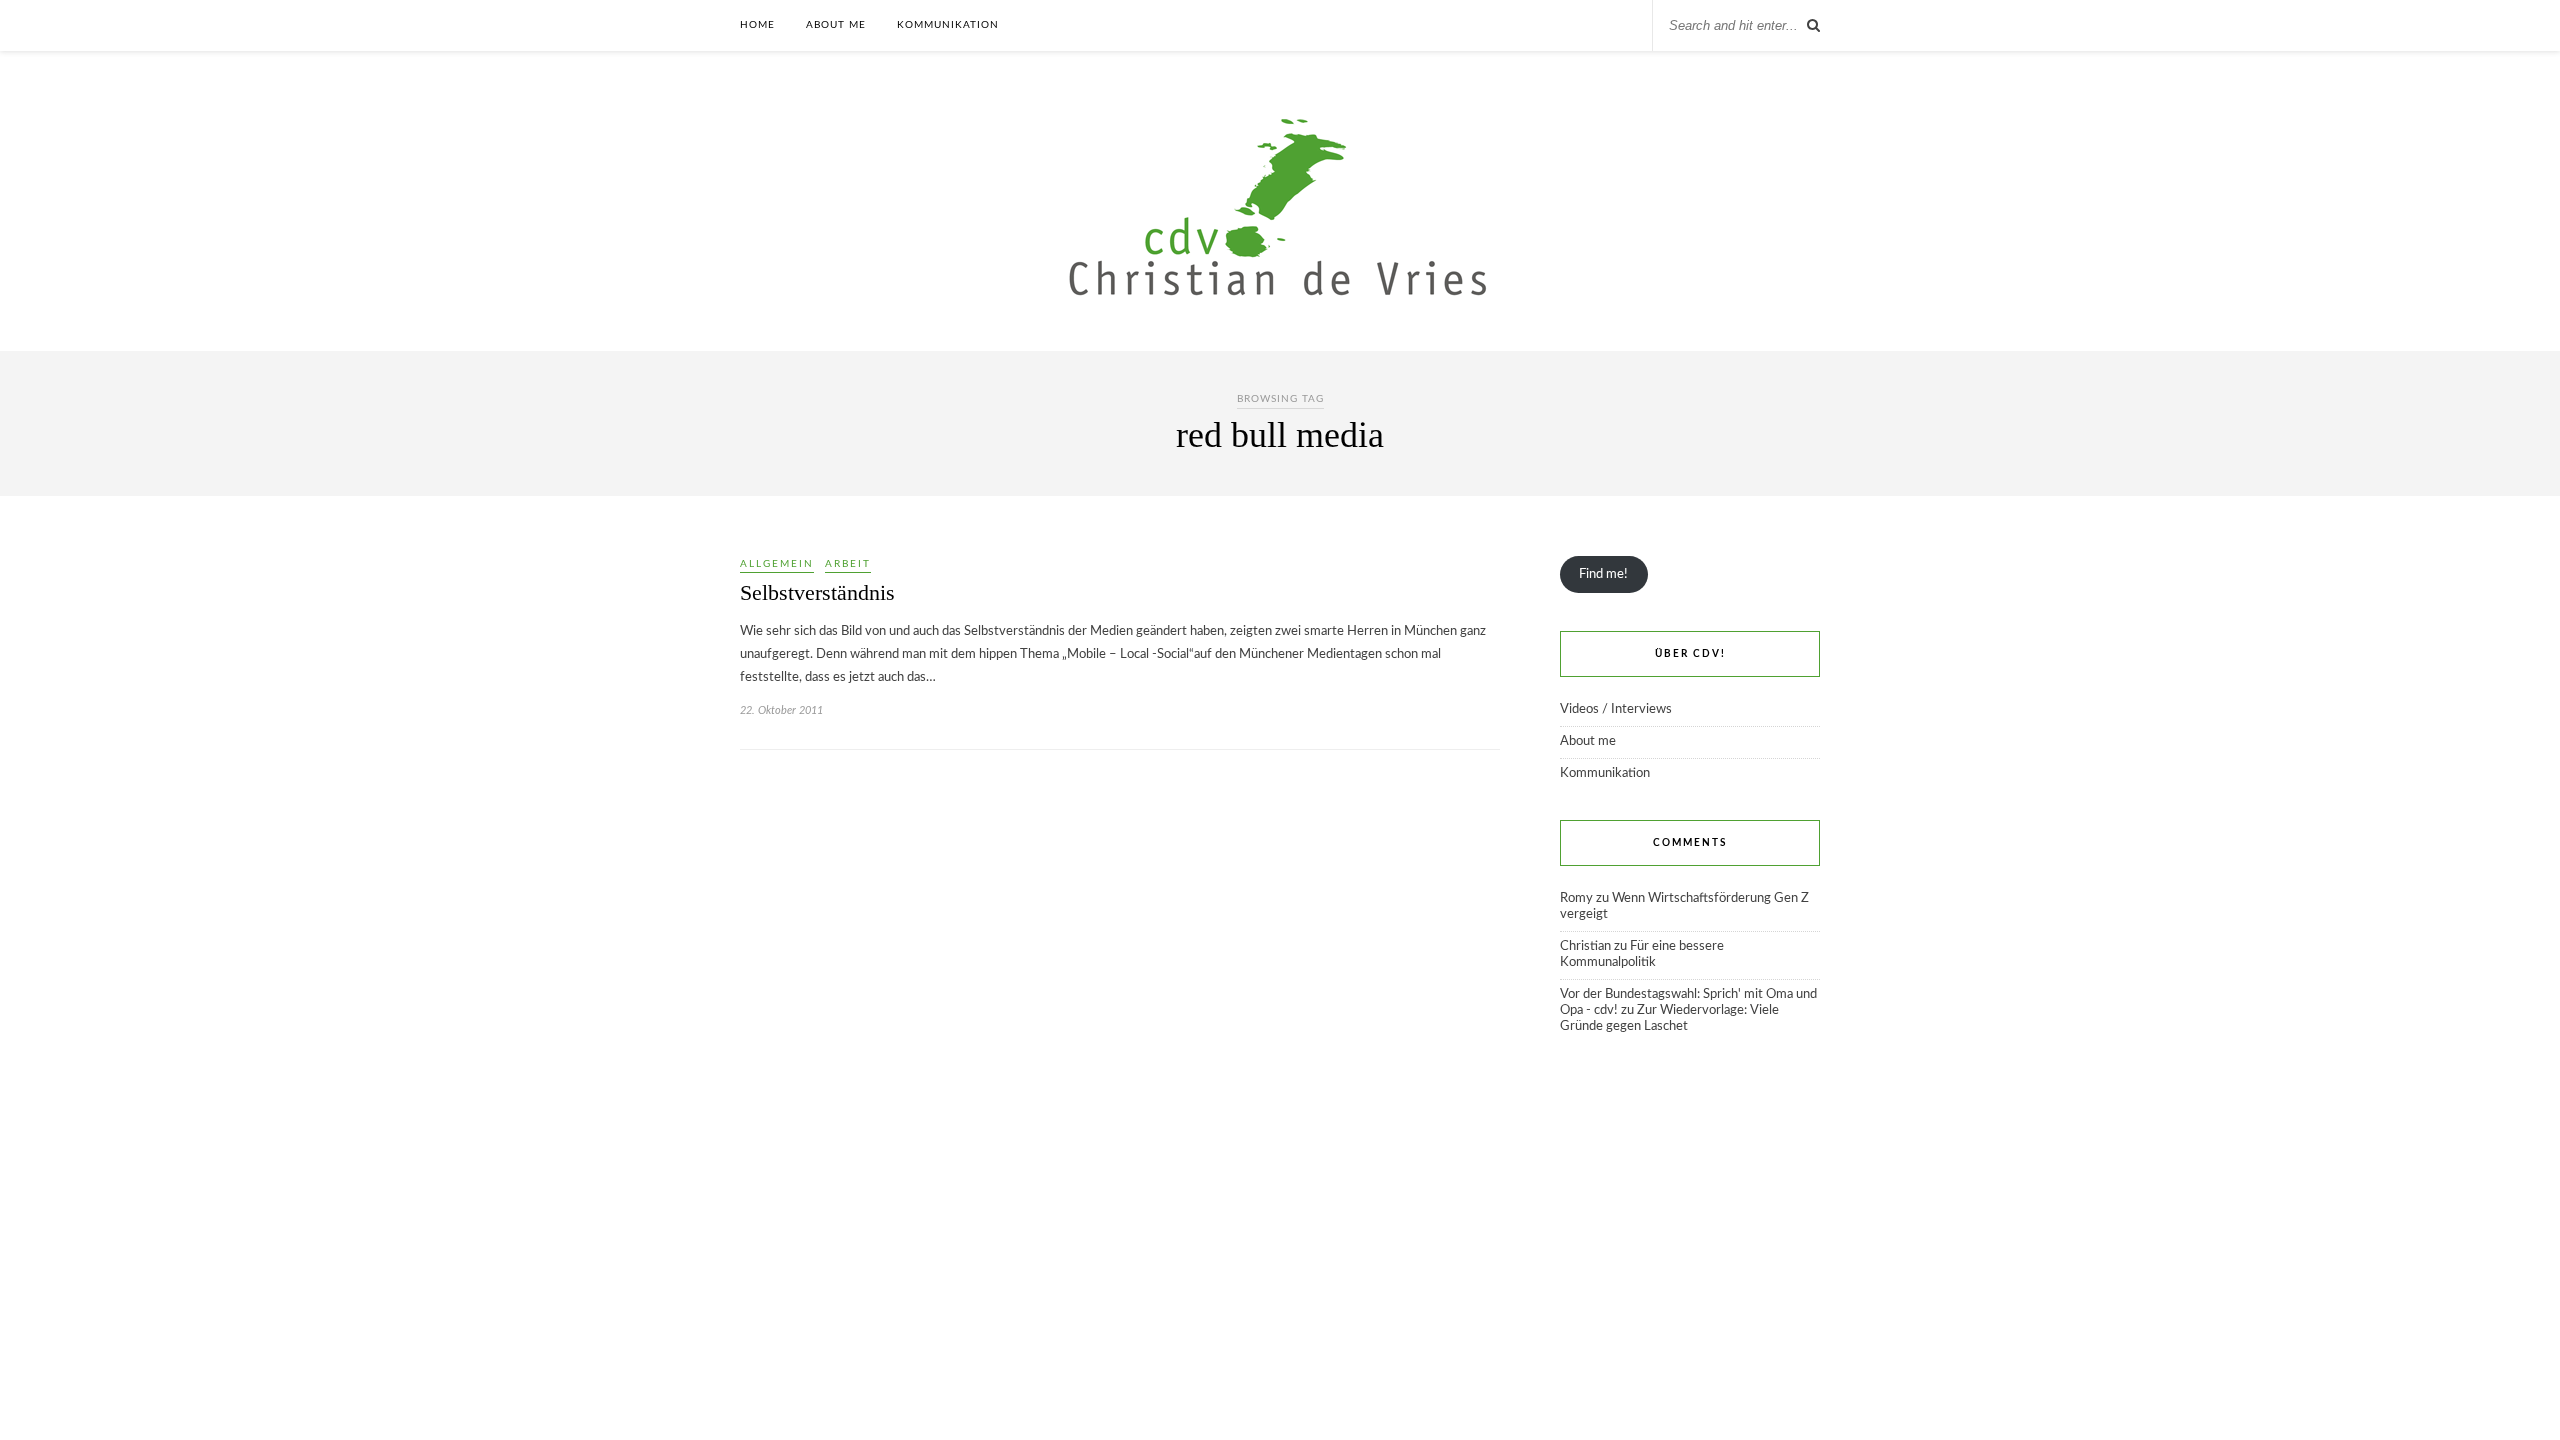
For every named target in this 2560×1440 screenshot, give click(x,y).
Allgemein (777, 564)
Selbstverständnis (817, 592)
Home (757, 25)
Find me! (1603, 574)
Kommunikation (948, 25)
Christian (1585, 946)
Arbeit (848, 564)
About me (836, 25)
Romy (1576, 898)
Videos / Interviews (1616, 709)
